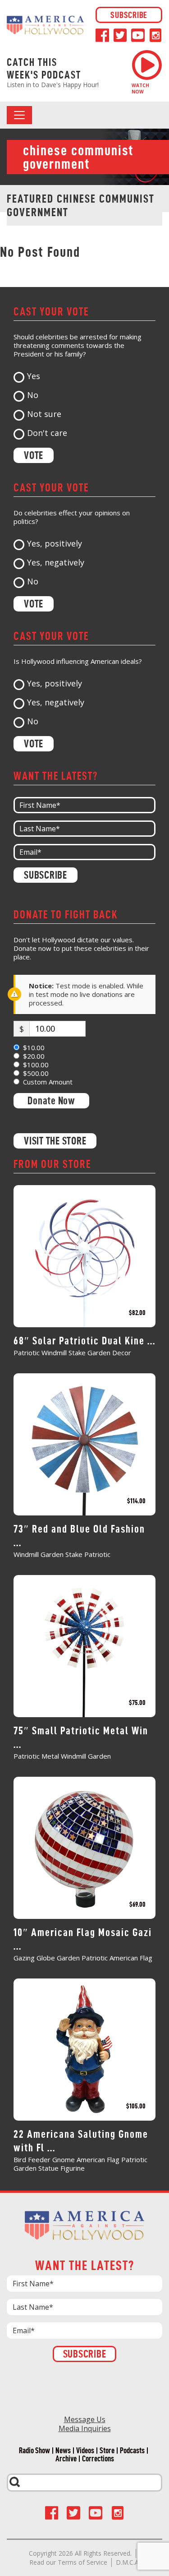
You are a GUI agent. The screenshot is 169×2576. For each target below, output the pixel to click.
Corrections (98, 2459)
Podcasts (132, 2451)
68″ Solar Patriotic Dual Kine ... (84, 1341)
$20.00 (34, 1056)
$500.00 (36, 1073)
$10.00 (34, 1048)
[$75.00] (84, 1645)
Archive (66, 2459)
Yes (34, 376)
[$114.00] (84, 1443)
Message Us (85, 2419)
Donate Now (51, 1101)
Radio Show (34, 2451)
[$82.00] (84, 1255)
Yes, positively (55, 544)
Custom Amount (48, 1082)
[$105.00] (84, 2048)
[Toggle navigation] (19, 115)
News (63, 2451)
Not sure (44, 414)
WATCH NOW (140, 88)
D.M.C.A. (128, 2562)
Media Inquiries (85, 2428)
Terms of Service (82, 2562)
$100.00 (36, 1065)
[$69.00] (84, 1847)
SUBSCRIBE (129, 15)
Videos (85, 2451)
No (33, 395)
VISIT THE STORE (55, 1141)
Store (107, 2451)
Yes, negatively (56, 563)
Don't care (47, 433)
